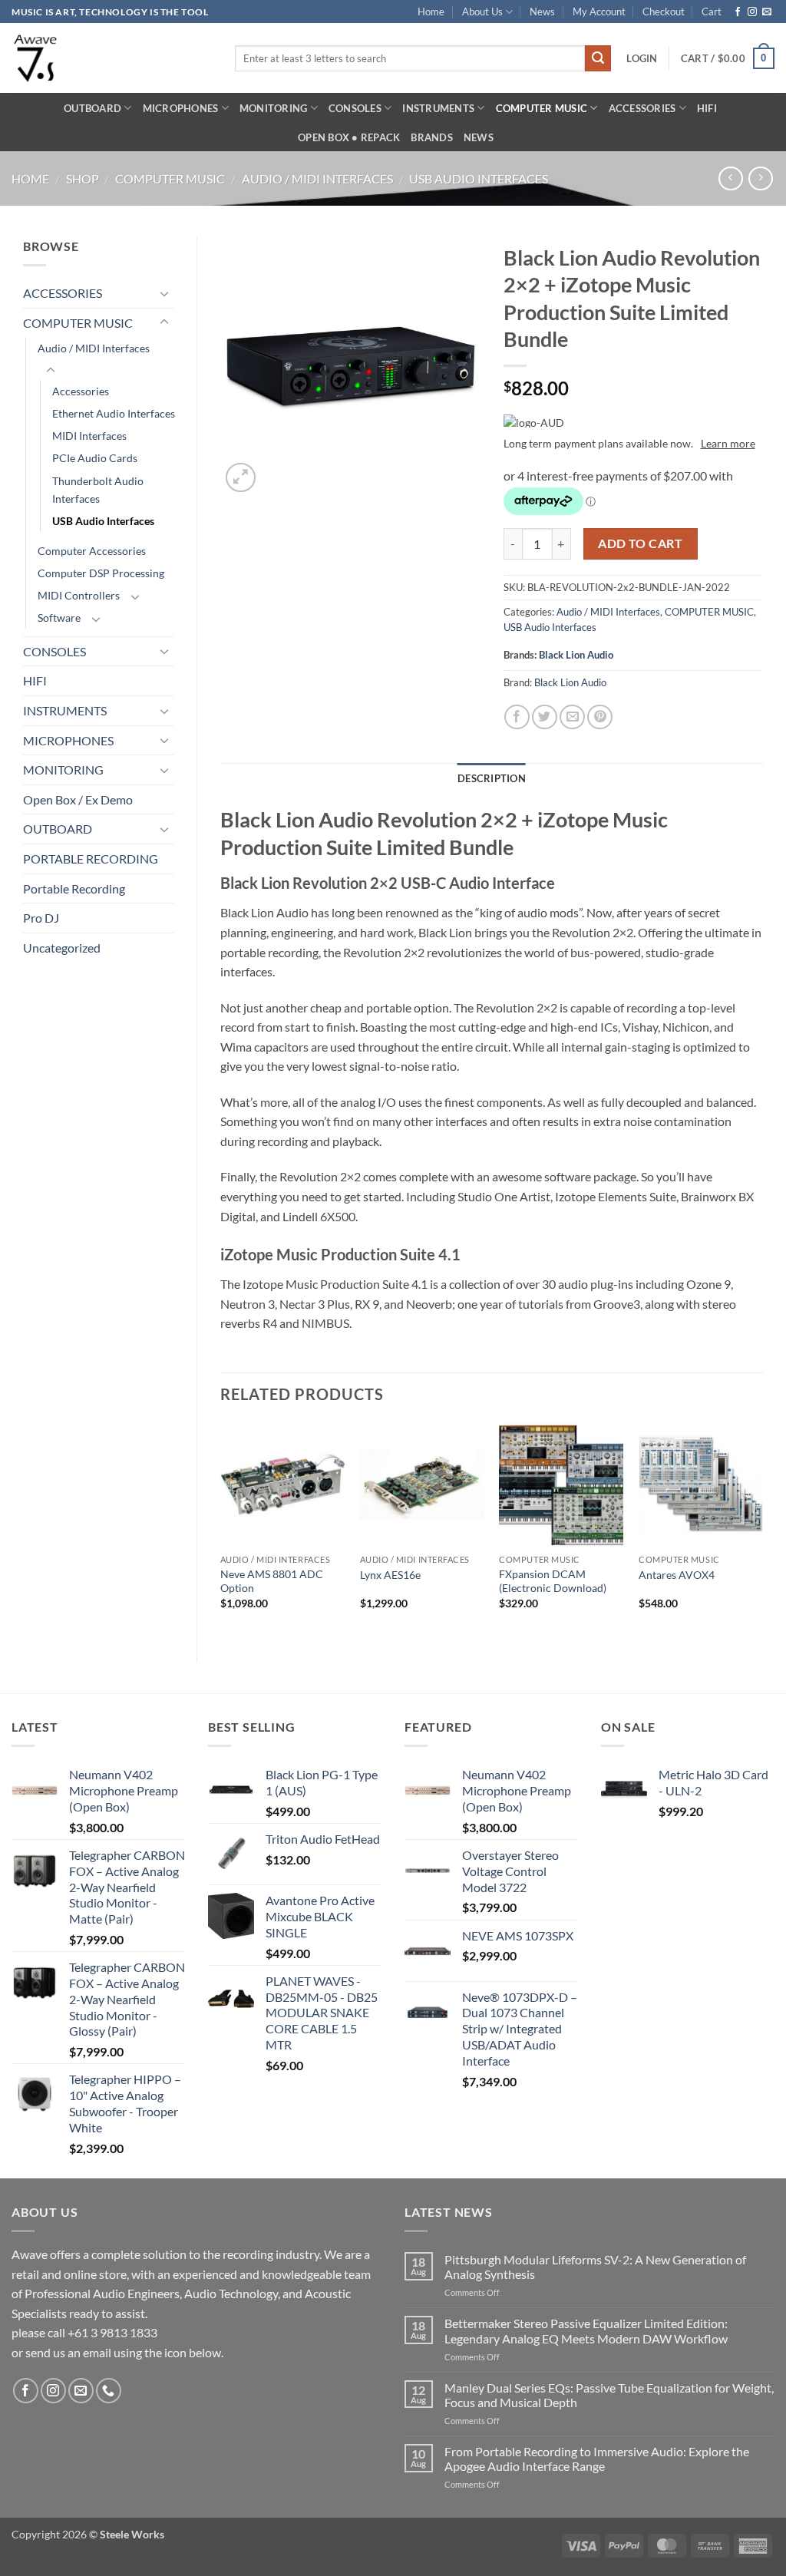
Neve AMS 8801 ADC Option (272, 1581)
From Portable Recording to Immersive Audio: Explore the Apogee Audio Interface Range (597, 2459)
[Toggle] (164, 293)
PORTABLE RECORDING (91, 859)
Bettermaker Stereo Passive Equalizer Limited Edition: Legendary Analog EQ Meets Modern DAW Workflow (586, 2330)
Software (59, 618)
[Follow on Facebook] (738, 12)
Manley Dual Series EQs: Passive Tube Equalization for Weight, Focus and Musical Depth (609, 2395)
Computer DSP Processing (101, 573)
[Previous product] (760, 178)
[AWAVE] (112, 58)
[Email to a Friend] (572, 717)
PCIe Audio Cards (95, 458)
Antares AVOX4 (677, 1575)
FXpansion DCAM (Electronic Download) (553, 1581)
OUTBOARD (92, 108)
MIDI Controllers (79, 595)
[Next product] (730, 178)
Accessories (81, 391)
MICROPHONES (181, 108)
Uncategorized (62, 948)
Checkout (664, 12)
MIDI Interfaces (89, 436)
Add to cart (640, 543)
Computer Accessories (92, 551)
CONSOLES (355, 108)
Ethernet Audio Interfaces (114, 413)
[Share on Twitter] (545, 717)
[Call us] (109, 2391)
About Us (482, 12)
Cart (712, 12)
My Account (599, 12)
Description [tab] (492, 778)
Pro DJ (41, 918)
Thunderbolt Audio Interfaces (98, 490)
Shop (83, 178)
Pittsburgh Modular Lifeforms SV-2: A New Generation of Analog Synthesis (595, 2267)
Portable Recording (74, 888)
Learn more (728, 443)
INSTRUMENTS (438, 108)
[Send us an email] (767, 12)
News (542, 12)
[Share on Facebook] (517, 717)
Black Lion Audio (576, 655)
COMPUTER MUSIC (542, 108)
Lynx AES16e (390, 1575)
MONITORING (274, 108)
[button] (642, 58)
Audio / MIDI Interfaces (317, 178)
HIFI (707, 108)
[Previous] (221, 1530)
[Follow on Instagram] (752, 12)
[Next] (762, 1530)
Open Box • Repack (349, 137)
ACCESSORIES (642, 108)
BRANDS (432, 137)
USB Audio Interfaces (479, 178)
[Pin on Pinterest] (600, 717)
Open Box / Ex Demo (78, 799)
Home (431, 12)
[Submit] (598, 58)
